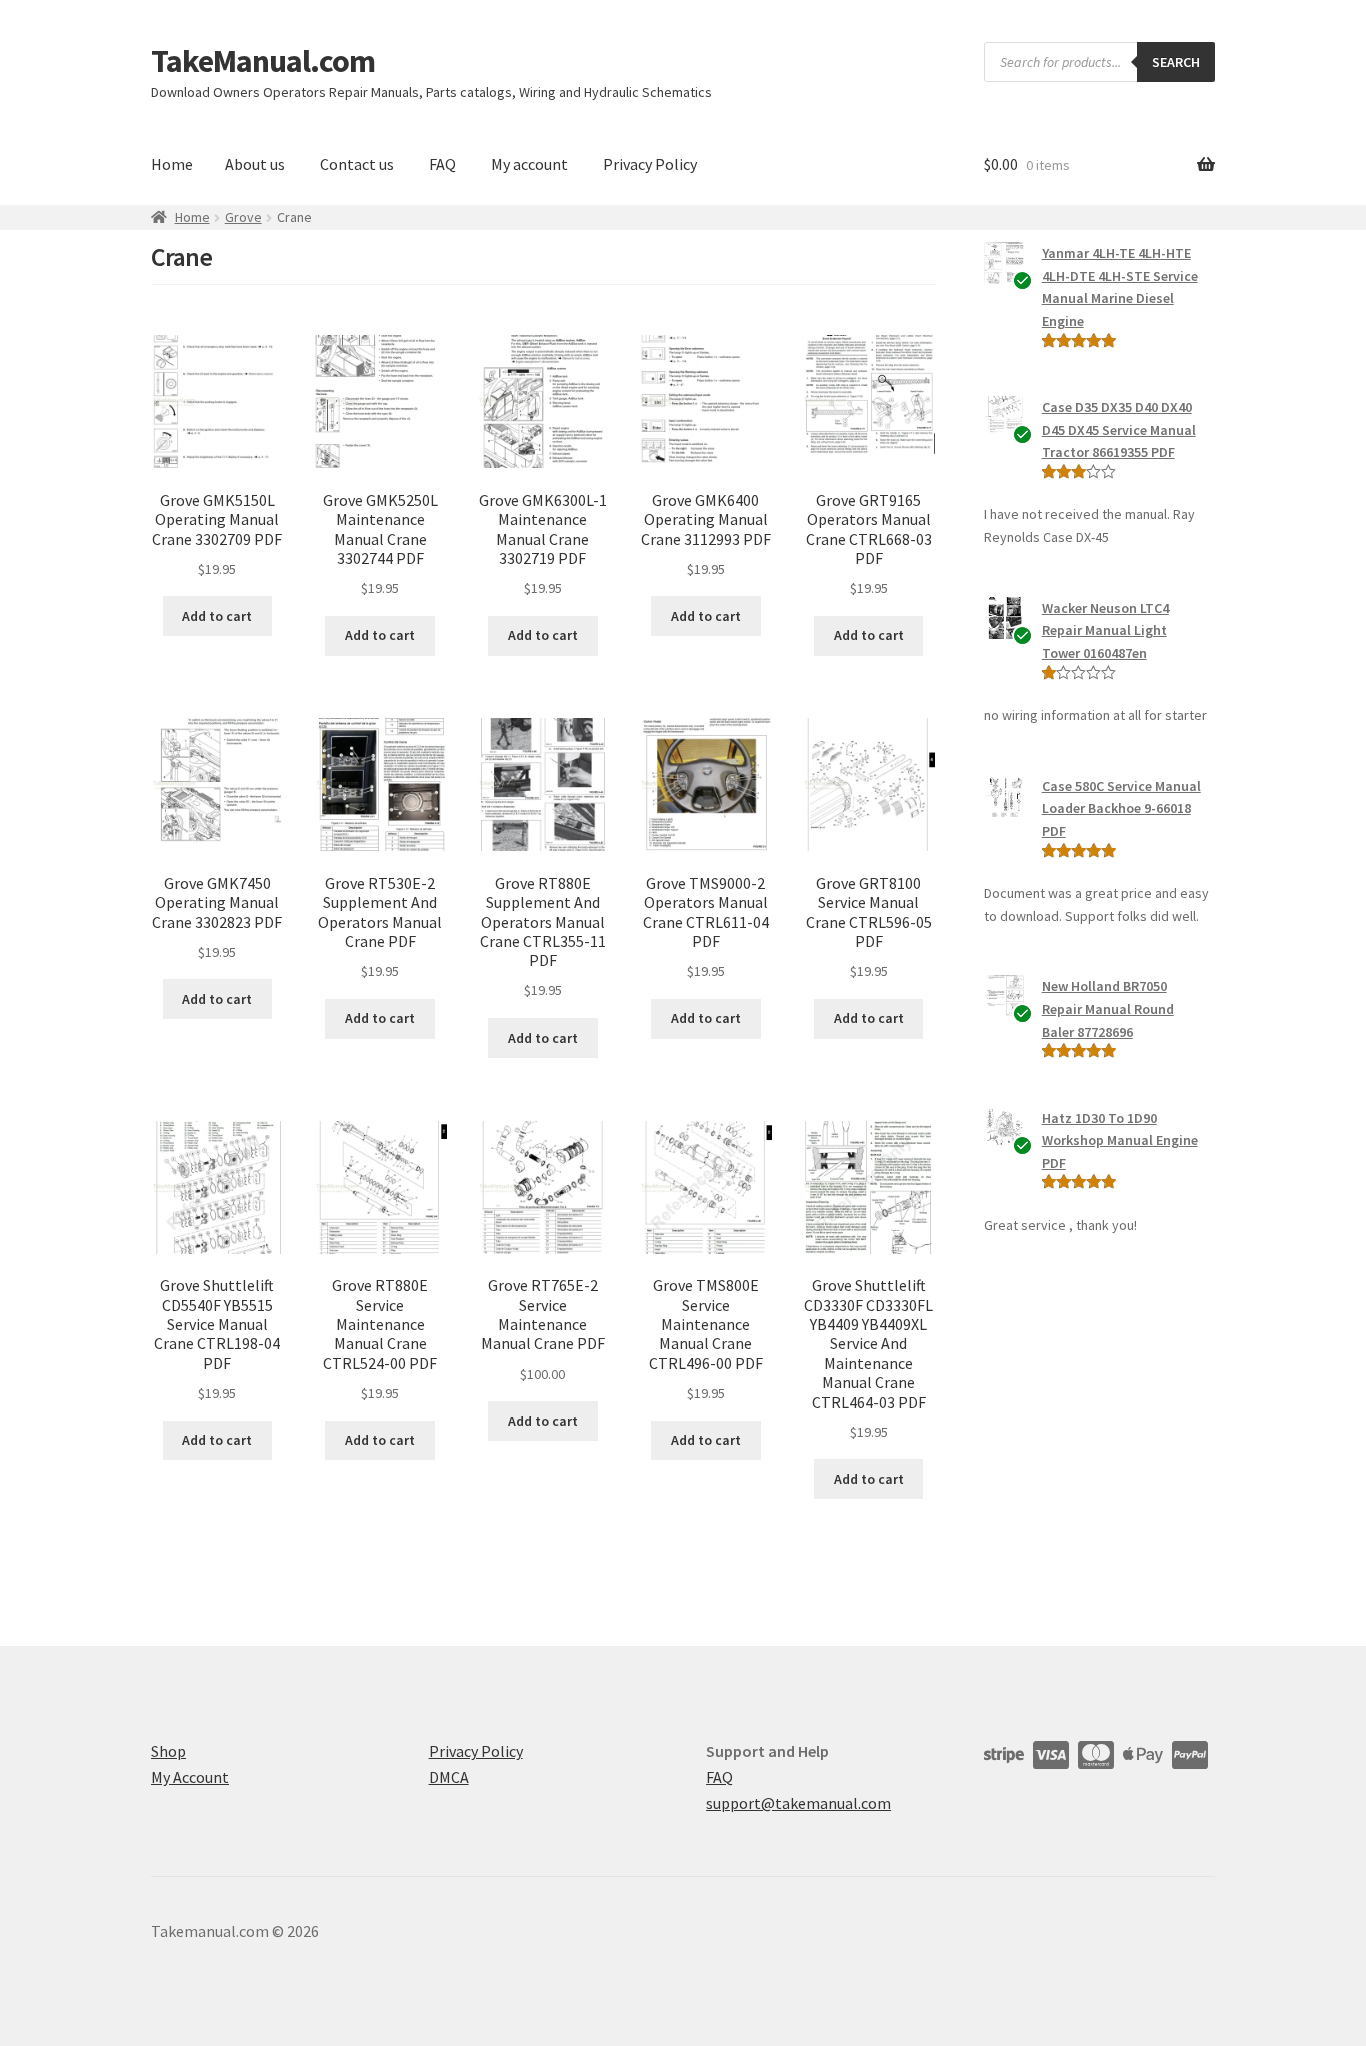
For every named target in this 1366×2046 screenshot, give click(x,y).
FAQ (442, 164)
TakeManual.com (263, 61)
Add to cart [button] (217, 616)
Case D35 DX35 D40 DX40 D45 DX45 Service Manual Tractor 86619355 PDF (1119, 429)
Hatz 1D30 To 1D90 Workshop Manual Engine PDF (1120, 1140)
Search (1176, 62)
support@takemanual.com (798, 1803)
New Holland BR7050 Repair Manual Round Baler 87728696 (1108, 1008)
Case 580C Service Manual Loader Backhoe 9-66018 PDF (1121, 808)
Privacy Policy (650, 164)
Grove (243, 217)
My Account (190, 1777)
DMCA (449, 1777)
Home (172, 164)
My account (529, 164)
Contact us (357, 164)
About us (255, 164)
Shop (168, 1751)
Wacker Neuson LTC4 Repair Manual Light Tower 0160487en (1105, 630)
